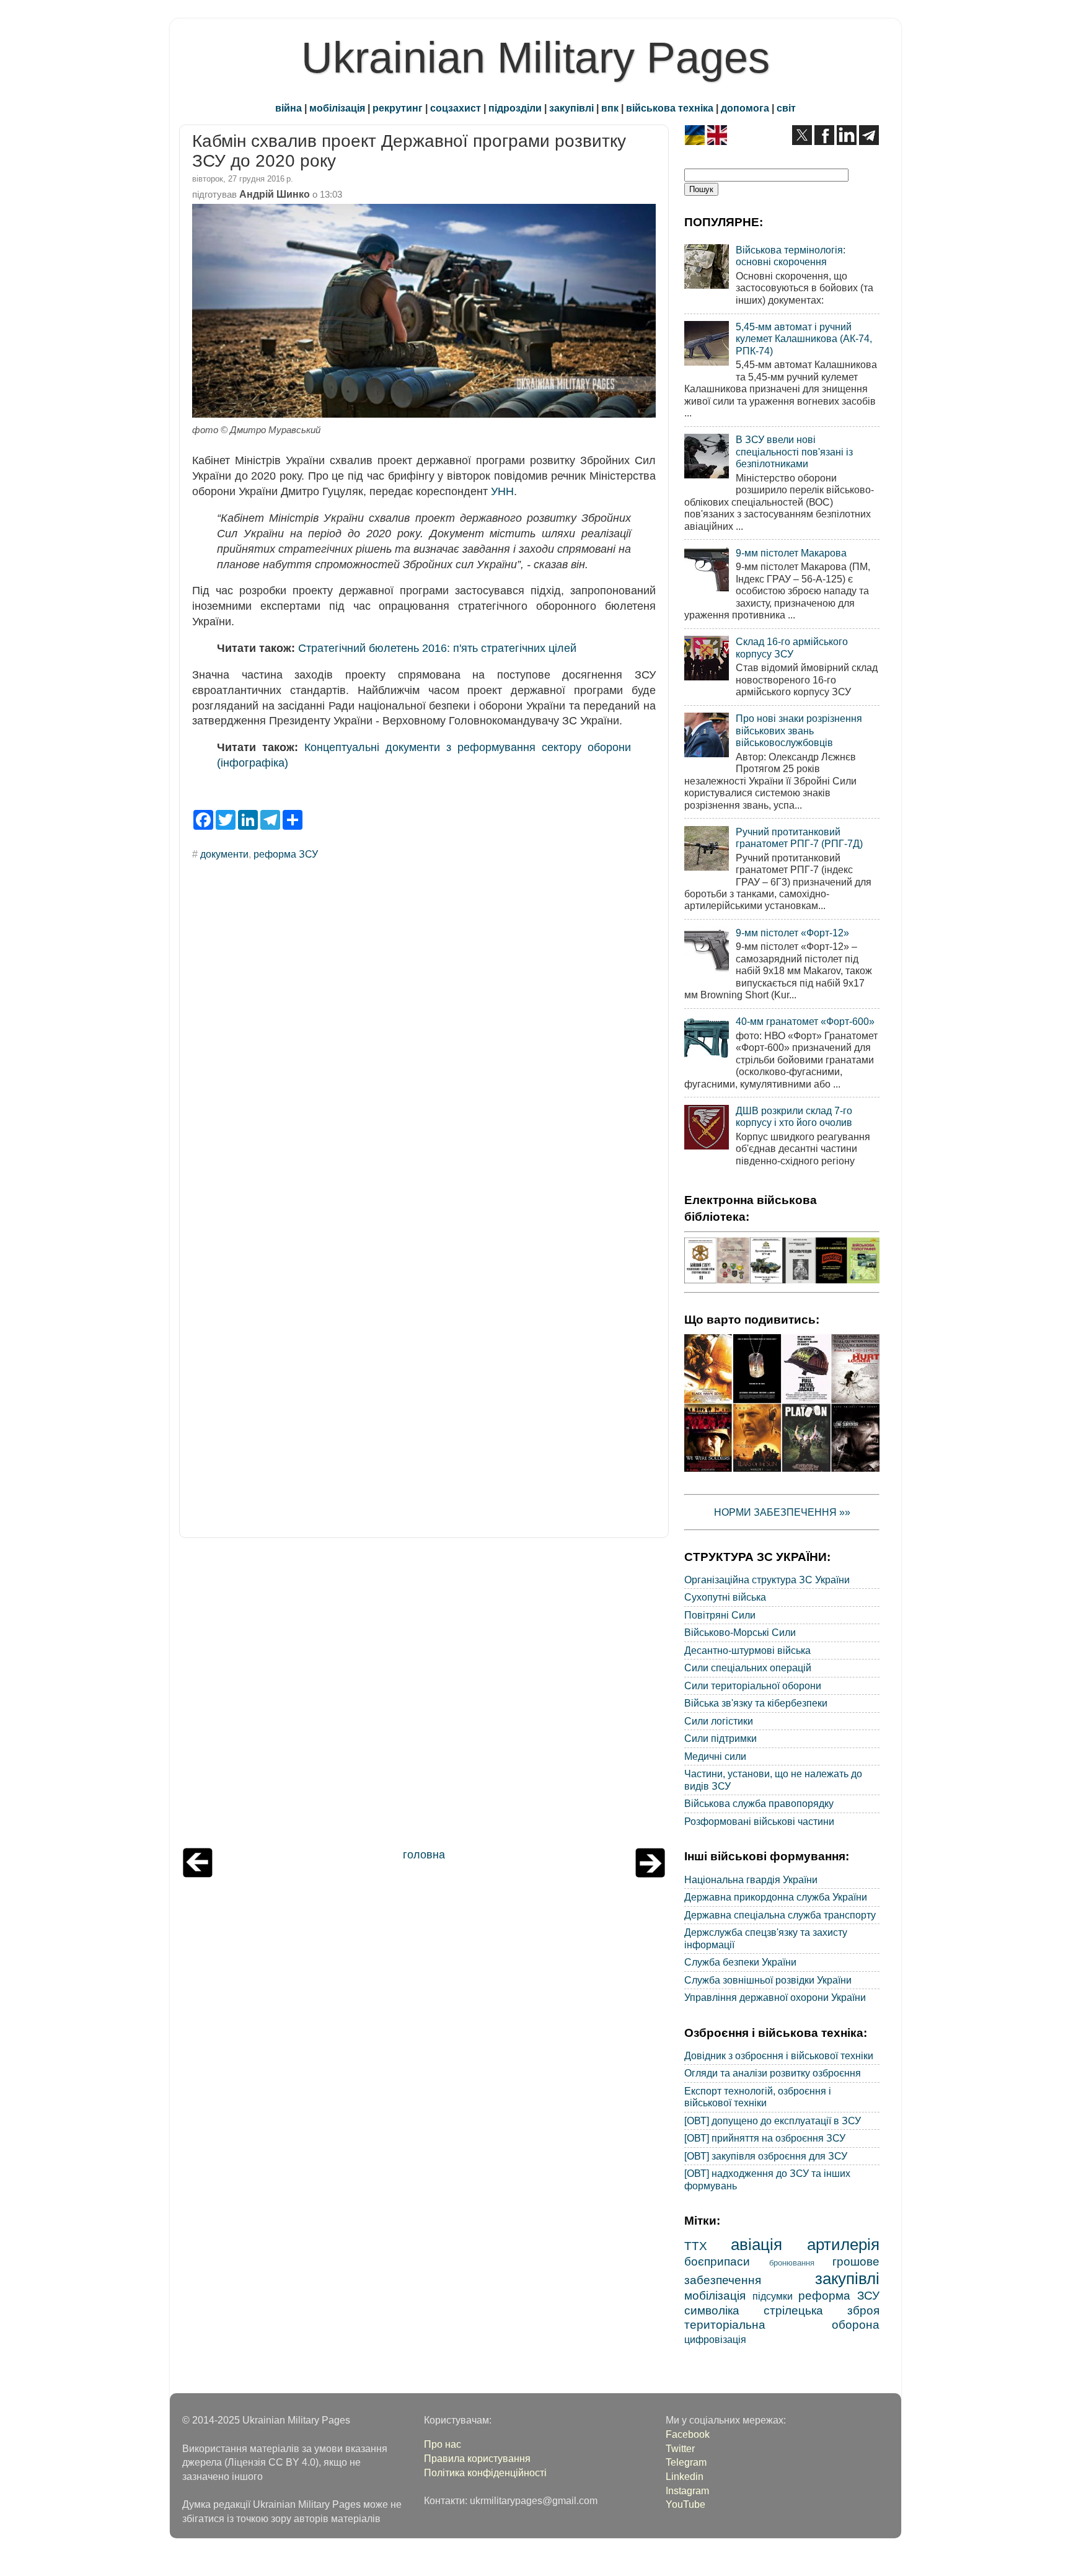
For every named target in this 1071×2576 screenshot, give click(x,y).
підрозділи (515, 108)
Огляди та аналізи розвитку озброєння (773, 2073)
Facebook (688, 2434)
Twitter (680, 2448)
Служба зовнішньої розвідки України (768, 1980)
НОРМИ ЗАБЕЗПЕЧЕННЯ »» (782, 1512)
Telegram (686, 2462)
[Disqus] (424, 1038)
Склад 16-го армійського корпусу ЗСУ (792, 647)
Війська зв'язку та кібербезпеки (756, 1703)
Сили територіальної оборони (753, 1686)
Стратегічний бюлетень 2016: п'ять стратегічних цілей (437, 648)
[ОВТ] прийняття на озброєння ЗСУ (765, 2138)
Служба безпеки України (740, 1962)
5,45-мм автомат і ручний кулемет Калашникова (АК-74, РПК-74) (804, 339)
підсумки (773, 2296)
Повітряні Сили (720, 1615)
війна (289, 108)
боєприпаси (717, 2261)
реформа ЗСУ (286, 854)
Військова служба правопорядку (759, 1803)
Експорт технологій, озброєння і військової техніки (758, 2097)
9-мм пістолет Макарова (791, 553)
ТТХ (696, 2246)
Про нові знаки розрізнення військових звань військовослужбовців (799, 730)
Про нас (443, 2444)
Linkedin (685, 2476)
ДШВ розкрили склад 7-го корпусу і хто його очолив (794, 1116)
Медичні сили (715, 1756)
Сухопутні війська (725, 1597)
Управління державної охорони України (775, 1997)
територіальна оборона (782, 2324)
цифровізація (715, 2339)
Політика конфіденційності (485, 2473)
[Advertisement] (424, 1696)
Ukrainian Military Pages (535, 58)
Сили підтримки (721, 1738)
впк (610, 108)
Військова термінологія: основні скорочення (791, 256)
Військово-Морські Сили (740, 1632)
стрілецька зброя (822, 2310)
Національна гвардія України (751, 1879)
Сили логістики (719, 1721)
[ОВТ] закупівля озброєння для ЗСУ (766, 2156)
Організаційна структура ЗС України (767, 1580)
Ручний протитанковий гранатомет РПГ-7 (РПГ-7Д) (799, 837)
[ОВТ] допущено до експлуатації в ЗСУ (773, 2121)
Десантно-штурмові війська (747, 1650)
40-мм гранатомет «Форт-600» (805, 1021)
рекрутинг (398, 108)
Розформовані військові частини (759, 1821)
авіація (756, 2244)
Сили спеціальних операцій (748, 1668)
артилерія (843, 2244)
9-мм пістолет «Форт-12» (792, 933)
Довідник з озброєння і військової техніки (779, 2055)
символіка (712, 2310)
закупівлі (571, 108)
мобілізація (337, 108)
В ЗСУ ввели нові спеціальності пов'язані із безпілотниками (794, 451)
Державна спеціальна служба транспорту (780, 1915)
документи (224, 854)
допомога (745, 108)
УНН (502, 491)
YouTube (685, 2504)
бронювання (792, 2263)
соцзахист (456, 108)
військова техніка (670, 108)
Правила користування (477, 2458)
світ (786, 108)
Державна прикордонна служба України (776, 1897)
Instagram (687, 2490)
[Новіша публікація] (198, 1874)
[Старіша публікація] (650, 1874)
